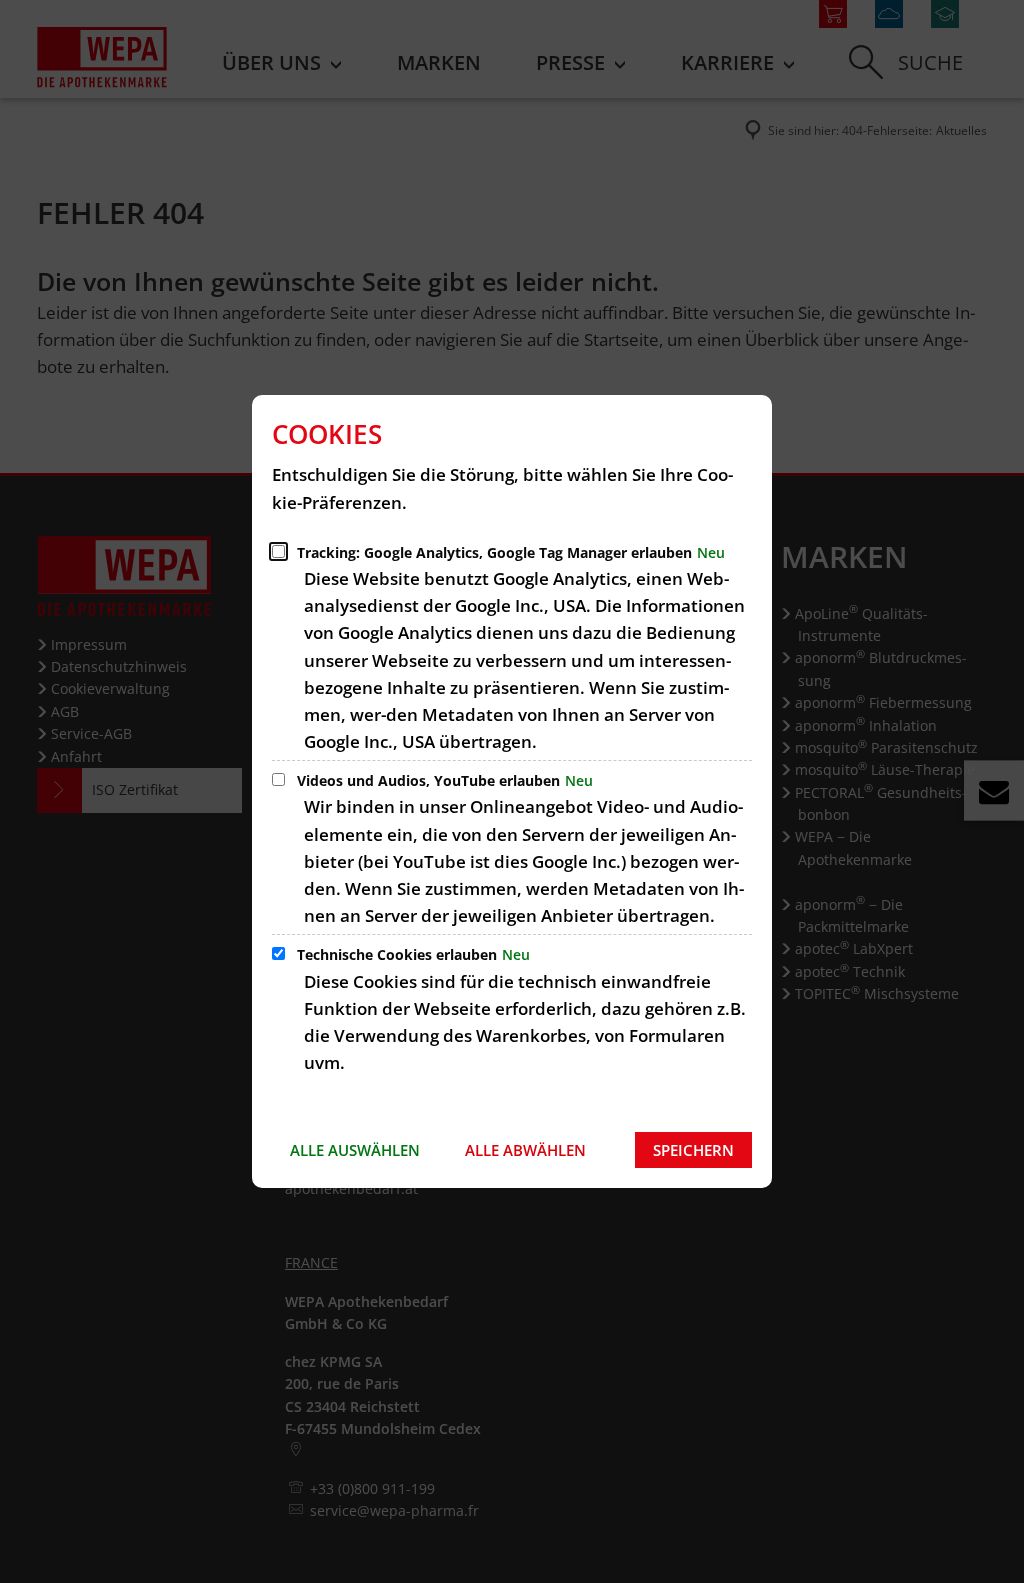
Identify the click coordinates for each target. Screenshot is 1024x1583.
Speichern (693, 1150)
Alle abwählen (525, 1150)
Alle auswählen (355, 1150)
